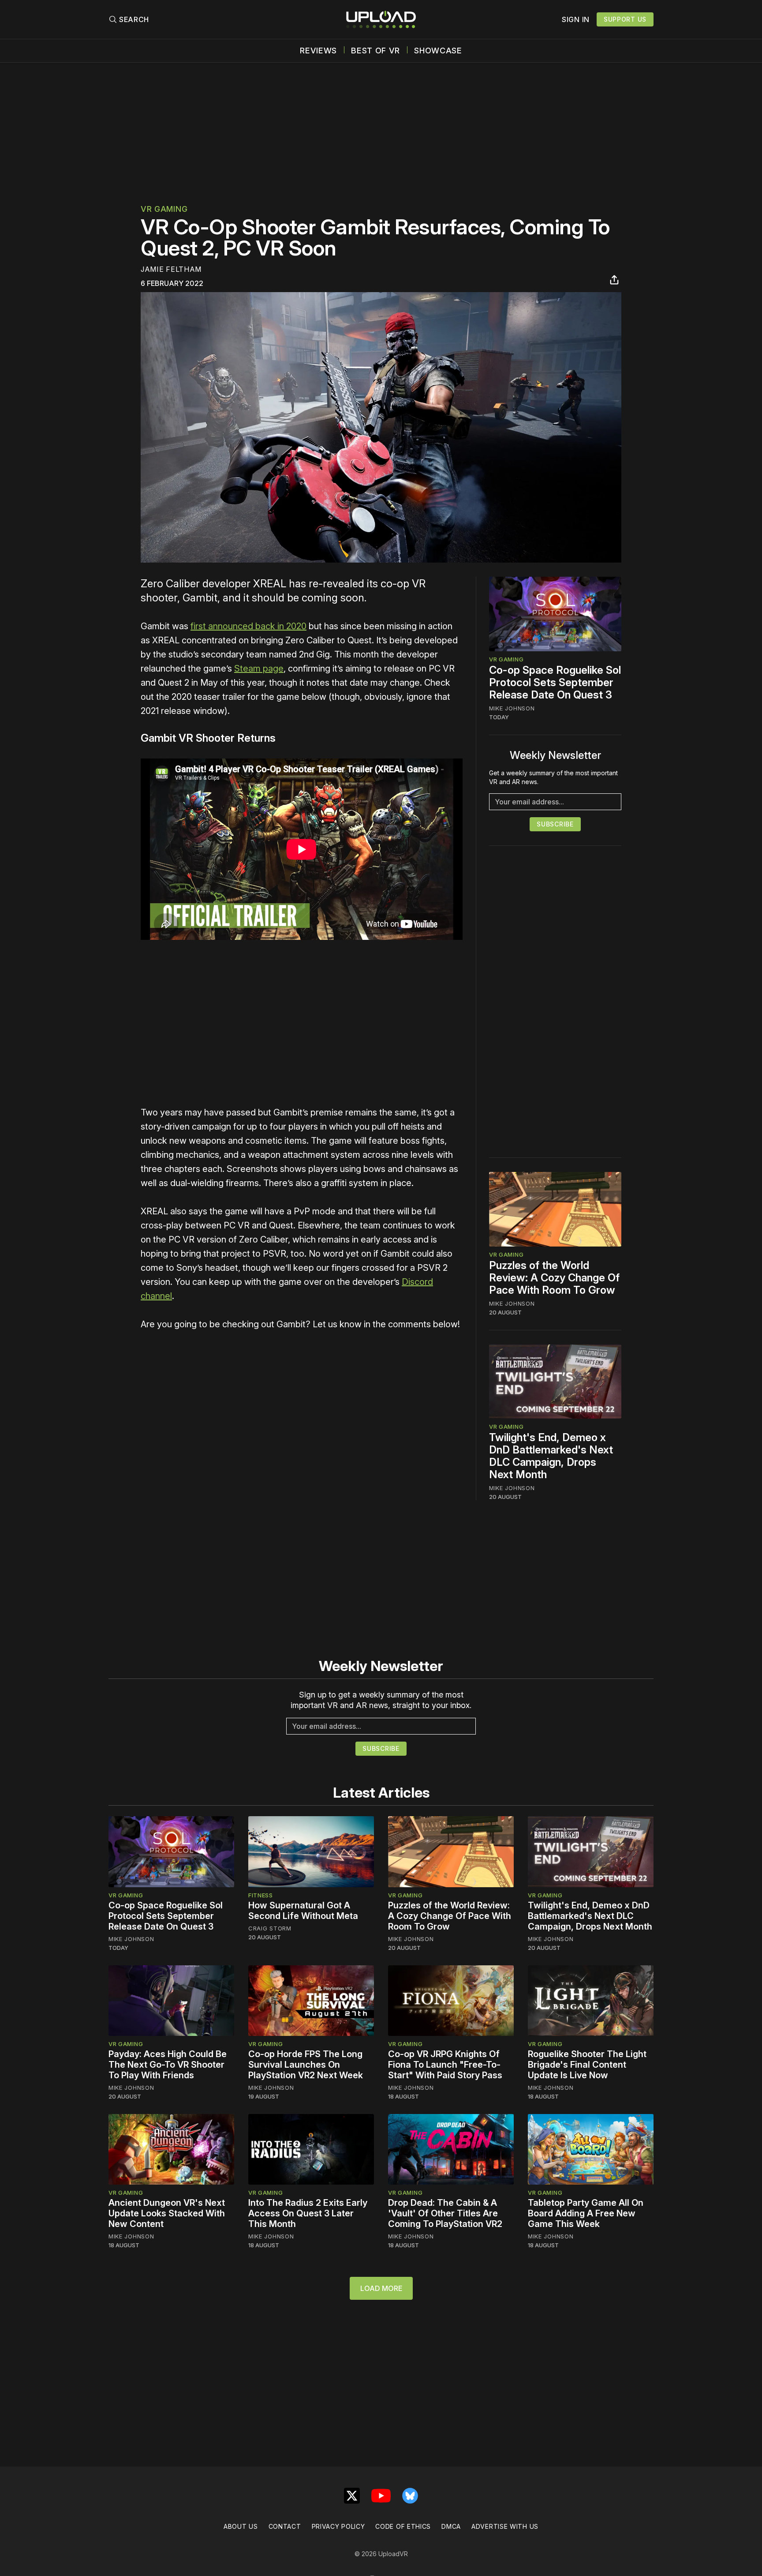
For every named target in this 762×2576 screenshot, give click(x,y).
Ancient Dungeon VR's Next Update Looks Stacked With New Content (167, 2213)
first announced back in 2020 (248, 626)
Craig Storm (270, 1928)
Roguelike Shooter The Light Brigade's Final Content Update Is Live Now (587, 2065)
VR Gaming (164, 209)
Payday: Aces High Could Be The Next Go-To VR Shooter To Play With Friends (168, 2065)
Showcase (438, 51)
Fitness (261, 1895)
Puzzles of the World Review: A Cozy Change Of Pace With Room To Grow (554, 1278)
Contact (285, 2526)
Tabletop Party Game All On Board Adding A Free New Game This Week (586, 2213)
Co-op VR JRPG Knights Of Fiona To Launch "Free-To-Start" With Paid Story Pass (445, 2065)
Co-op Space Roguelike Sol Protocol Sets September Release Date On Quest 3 (555, 682)
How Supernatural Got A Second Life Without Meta (303, 1911)
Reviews (318, 51)
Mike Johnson (512, 708)
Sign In (576, 19)
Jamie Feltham (171, 269)
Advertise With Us (505, 2526)
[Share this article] (614, 280)
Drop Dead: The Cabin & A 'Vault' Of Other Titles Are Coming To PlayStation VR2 (445, 2213)
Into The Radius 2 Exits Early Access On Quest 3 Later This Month (308, 2213)
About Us (241, 2526)
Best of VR (375, 51)
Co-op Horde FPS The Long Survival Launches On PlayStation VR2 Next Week (306, 2065)
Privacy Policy (338, 2526)
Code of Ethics (403, 2526)
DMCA (451, 2526)
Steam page (259, 668)
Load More (381, 2288)
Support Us (625, 19)
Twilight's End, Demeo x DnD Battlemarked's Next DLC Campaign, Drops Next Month (551, 1456)
